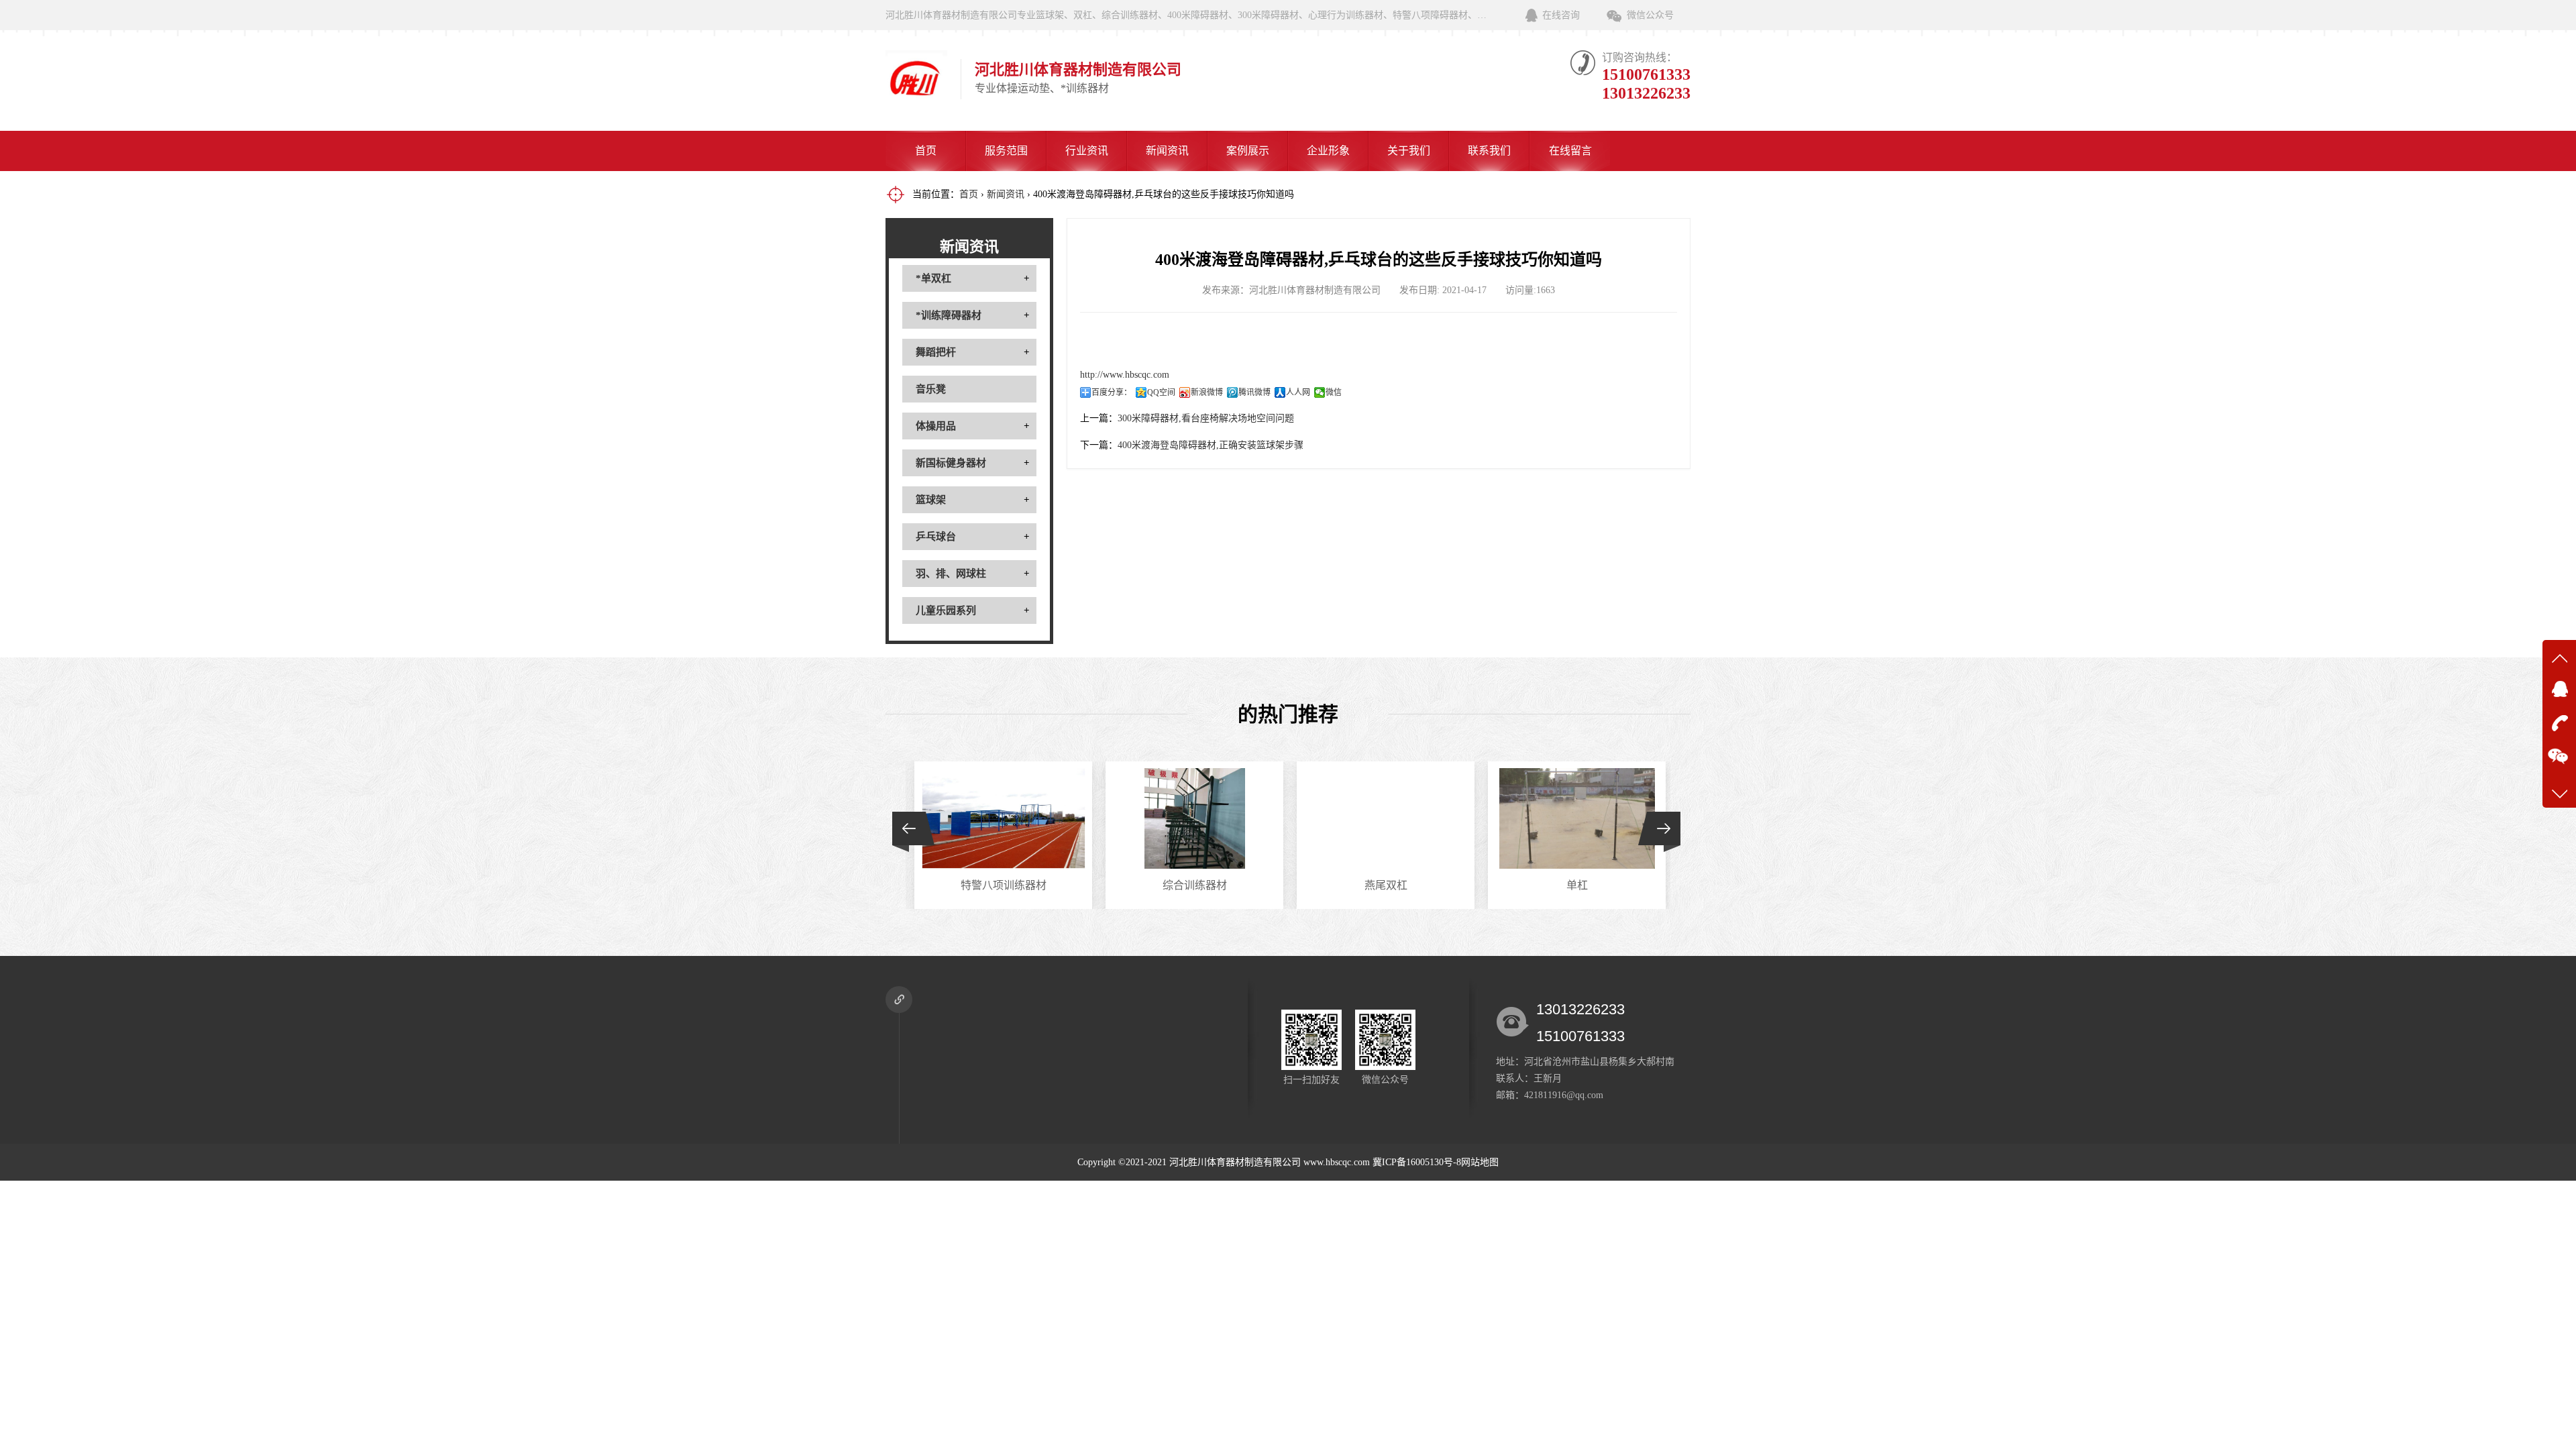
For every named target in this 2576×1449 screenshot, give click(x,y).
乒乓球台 (936, 537)
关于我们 (1409, 151)
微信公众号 (1650, 15)
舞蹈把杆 (936, 352)
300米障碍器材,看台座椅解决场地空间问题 (1206, 418)
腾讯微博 (1254, 392)
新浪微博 (1207, 392)
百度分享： (1112, 392)
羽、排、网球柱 (951, 574)
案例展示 (1248, 151)
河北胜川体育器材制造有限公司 (1235, 1162)
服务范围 (1006, 151)
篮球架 (931, 500)
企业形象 (1328, 151)
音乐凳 (931, 389)
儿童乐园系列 (946, 610)
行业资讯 (1087, 151)
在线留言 (1570, 151)
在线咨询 (1561, 15)
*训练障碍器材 (949, 315)
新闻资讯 (1167, 151)
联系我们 (1489, 151)
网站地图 (1480, 1162)
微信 (1334, 392)
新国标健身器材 (951, 463)
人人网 (1298, 392)
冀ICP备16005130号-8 (1417, 1162)
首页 (926, 151)
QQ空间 (1161, 392)
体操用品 (936, 426)
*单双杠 (933, 278)
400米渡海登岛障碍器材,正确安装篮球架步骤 (1211, 445)
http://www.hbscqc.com (1125, 375)
